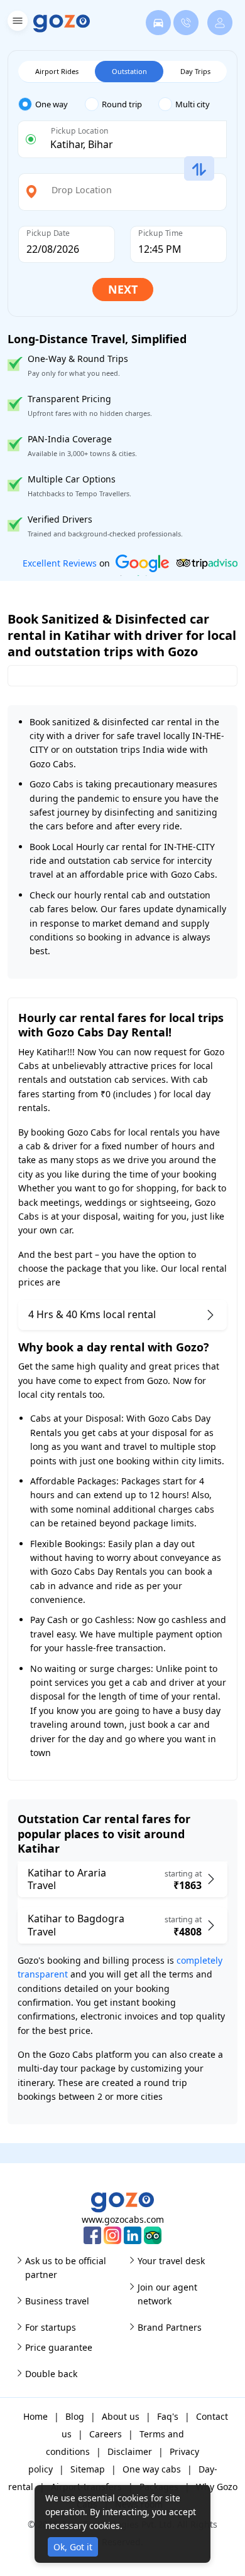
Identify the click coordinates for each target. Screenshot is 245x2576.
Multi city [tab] (193, 104)
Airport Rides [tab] (57, 71)
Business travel (57, 2301)
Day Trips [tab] (195, 71)
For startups (51, 2327)
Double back (51, 2374)
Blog (75, 2416)
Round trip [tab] (122, 104)
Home (35, 2416)
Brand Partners (170, 2327)
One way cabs (152, 2469)
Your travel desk (171, 2261)
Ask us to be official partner (66, 2268)
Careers (106, 2434)
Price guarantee (59, 2347)
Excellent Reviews (60, 563)
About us (121, 2416)
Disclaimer (130, 2451)
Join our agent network (167, 2294)
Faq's (168, 2416)
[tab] (52, 104)
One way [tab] (52, 104)
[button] (16, 23)
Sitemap (88, 2469)
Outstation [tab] (129, 71)
